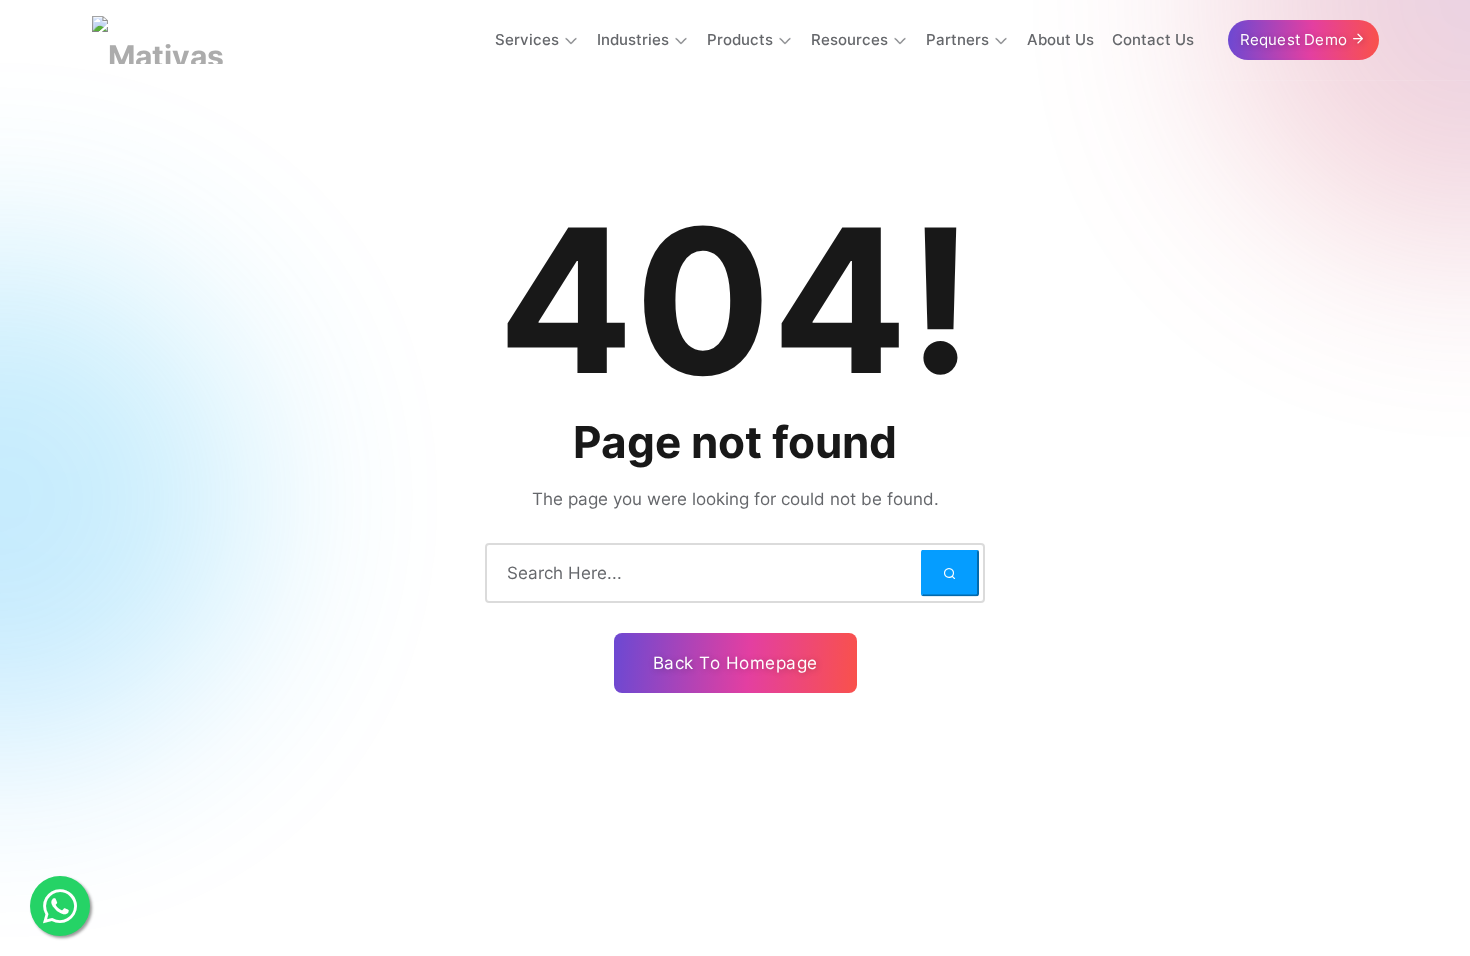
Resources (849, 39)
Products (740, 39)
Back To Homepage (735, 663)
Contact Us (1153, 39)
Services (527, 39)
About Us (1060, 39)
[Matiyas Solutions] (199, 40)
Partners (957, 39)
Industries (633, 39)
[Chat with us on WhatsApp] (60, 906)
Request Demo (1296, 39)
